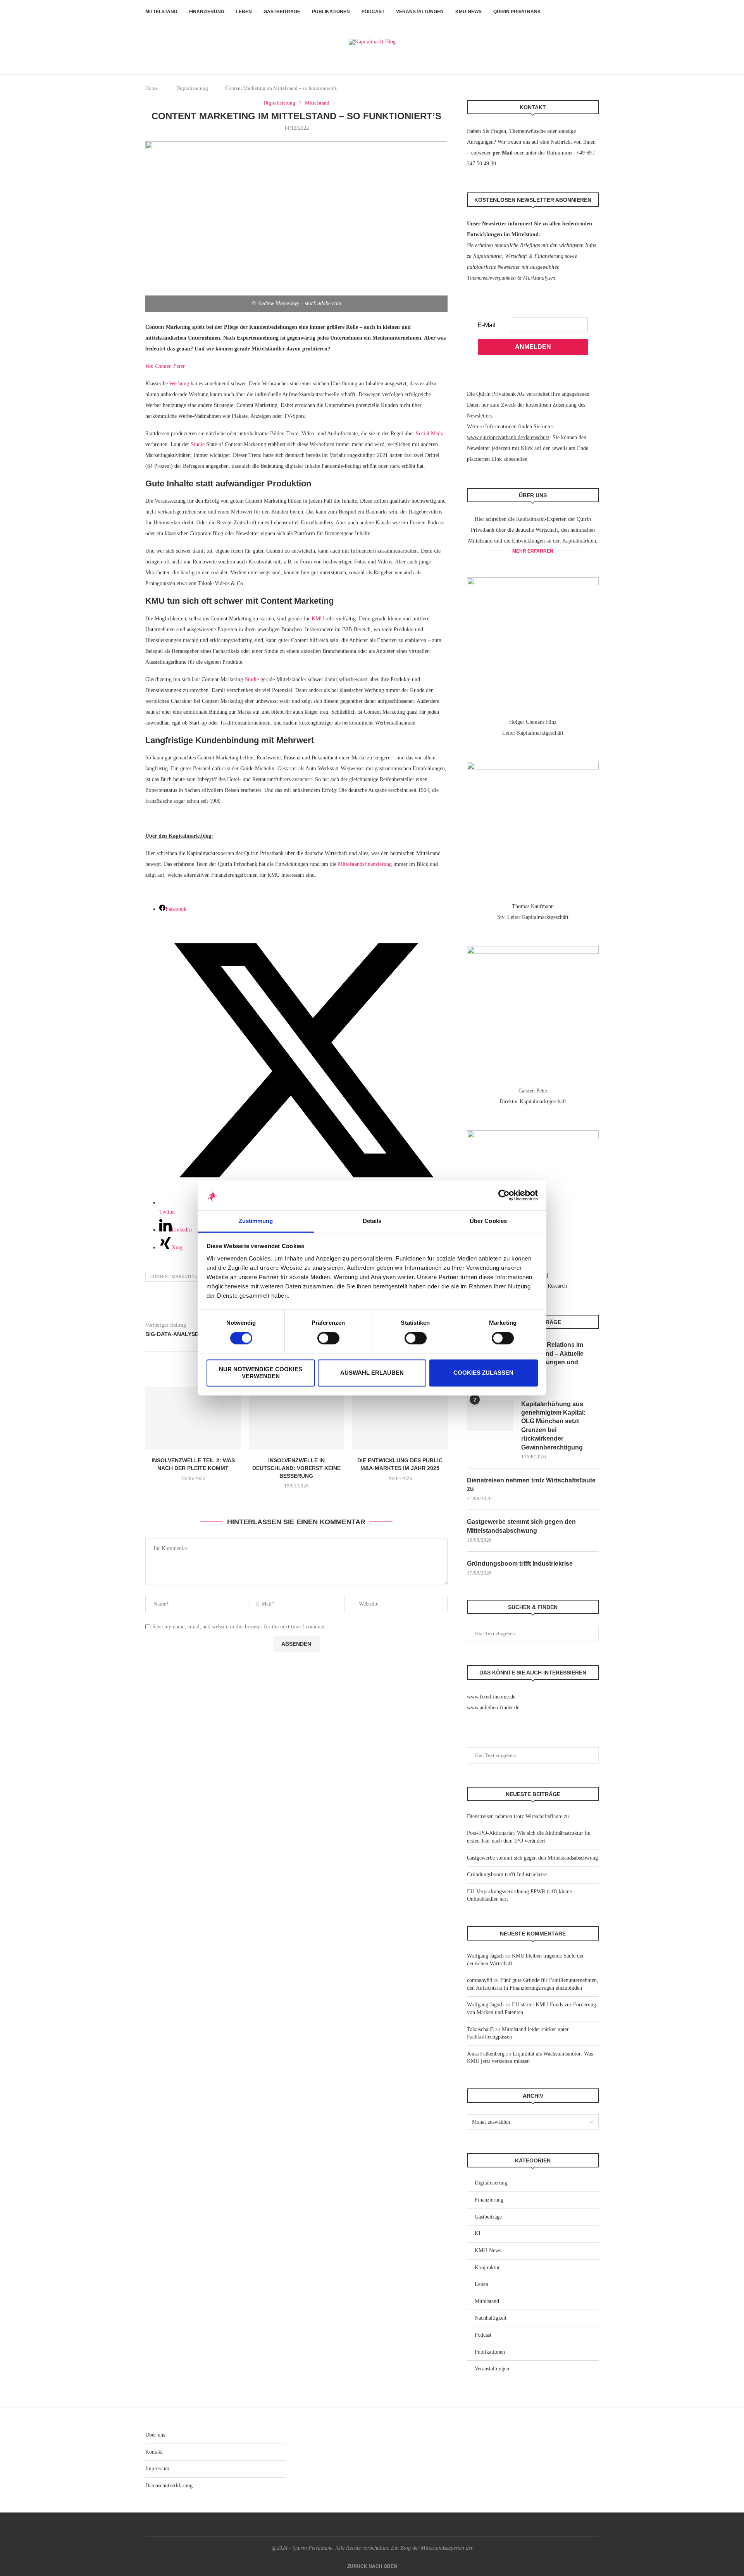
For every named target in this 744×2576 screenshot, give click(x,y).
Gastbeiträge (282, 12)
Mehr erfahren (533, 551)
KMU (318, 619)
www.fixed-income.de (491, 1697)
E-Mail (487, 325)
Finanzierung (207, 12)
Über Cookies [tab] (488, 1221)
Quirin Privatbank (517, 12)
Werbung (179, 384)
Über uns (155, 2435)
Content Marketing (174, 1276)
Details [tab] (372, 1221)
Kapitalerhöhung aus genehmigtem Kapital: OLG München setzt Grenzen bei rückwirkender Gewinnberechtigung (553, 1426)
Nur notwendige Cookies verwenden (261, 1373)
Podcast (373, 12)
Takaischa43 (480, 2029)
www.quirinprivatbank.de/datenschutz (508, 437)
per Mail (503, 153)
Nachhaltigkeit (491, 2318)
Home (152, 88)
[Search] (595, 12)
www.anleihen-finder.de (493, 1708)
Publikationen (331, 12)
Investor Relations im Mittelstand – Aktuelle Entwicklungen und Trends (552, 1358)
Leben (244, 12)
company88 (480, 1980)
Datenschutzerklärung (169, 2486)
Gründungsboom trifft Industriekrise (520, 1564)
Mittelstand (161, 12)
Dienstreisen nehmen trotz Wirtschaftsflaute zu (531, 1485)
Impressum (157, 2469)
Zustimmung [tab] (256, 1221)
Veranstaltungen (420, 12)
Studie (198, 444)
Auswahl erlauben (372, 1373)
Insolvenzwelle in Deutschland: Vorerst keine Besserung (296, 1468)
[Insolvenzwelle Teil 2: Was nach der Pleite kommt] (193, 1419)
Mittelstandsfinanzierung (365, 864)
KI (478, 2233)
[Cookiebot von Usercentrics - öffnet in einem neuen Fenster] (504, 1195)
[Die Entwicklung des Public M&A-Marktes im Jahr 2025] (400, 1419)
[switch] (328, 1338)
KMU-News (468, 12)
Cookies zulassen (483, 1373)
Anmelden (533, 347)
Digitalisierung (192, 88)
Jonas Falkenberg (486, 2054)
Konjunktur (487, 2268)
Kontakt (154, 2452)
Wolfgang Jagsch (485, 1956)
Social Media (430, 434)
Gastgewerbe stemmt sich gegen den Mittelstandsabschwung (521, 1526)
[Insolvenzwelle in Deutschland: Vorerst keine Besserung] (297, 1419)
